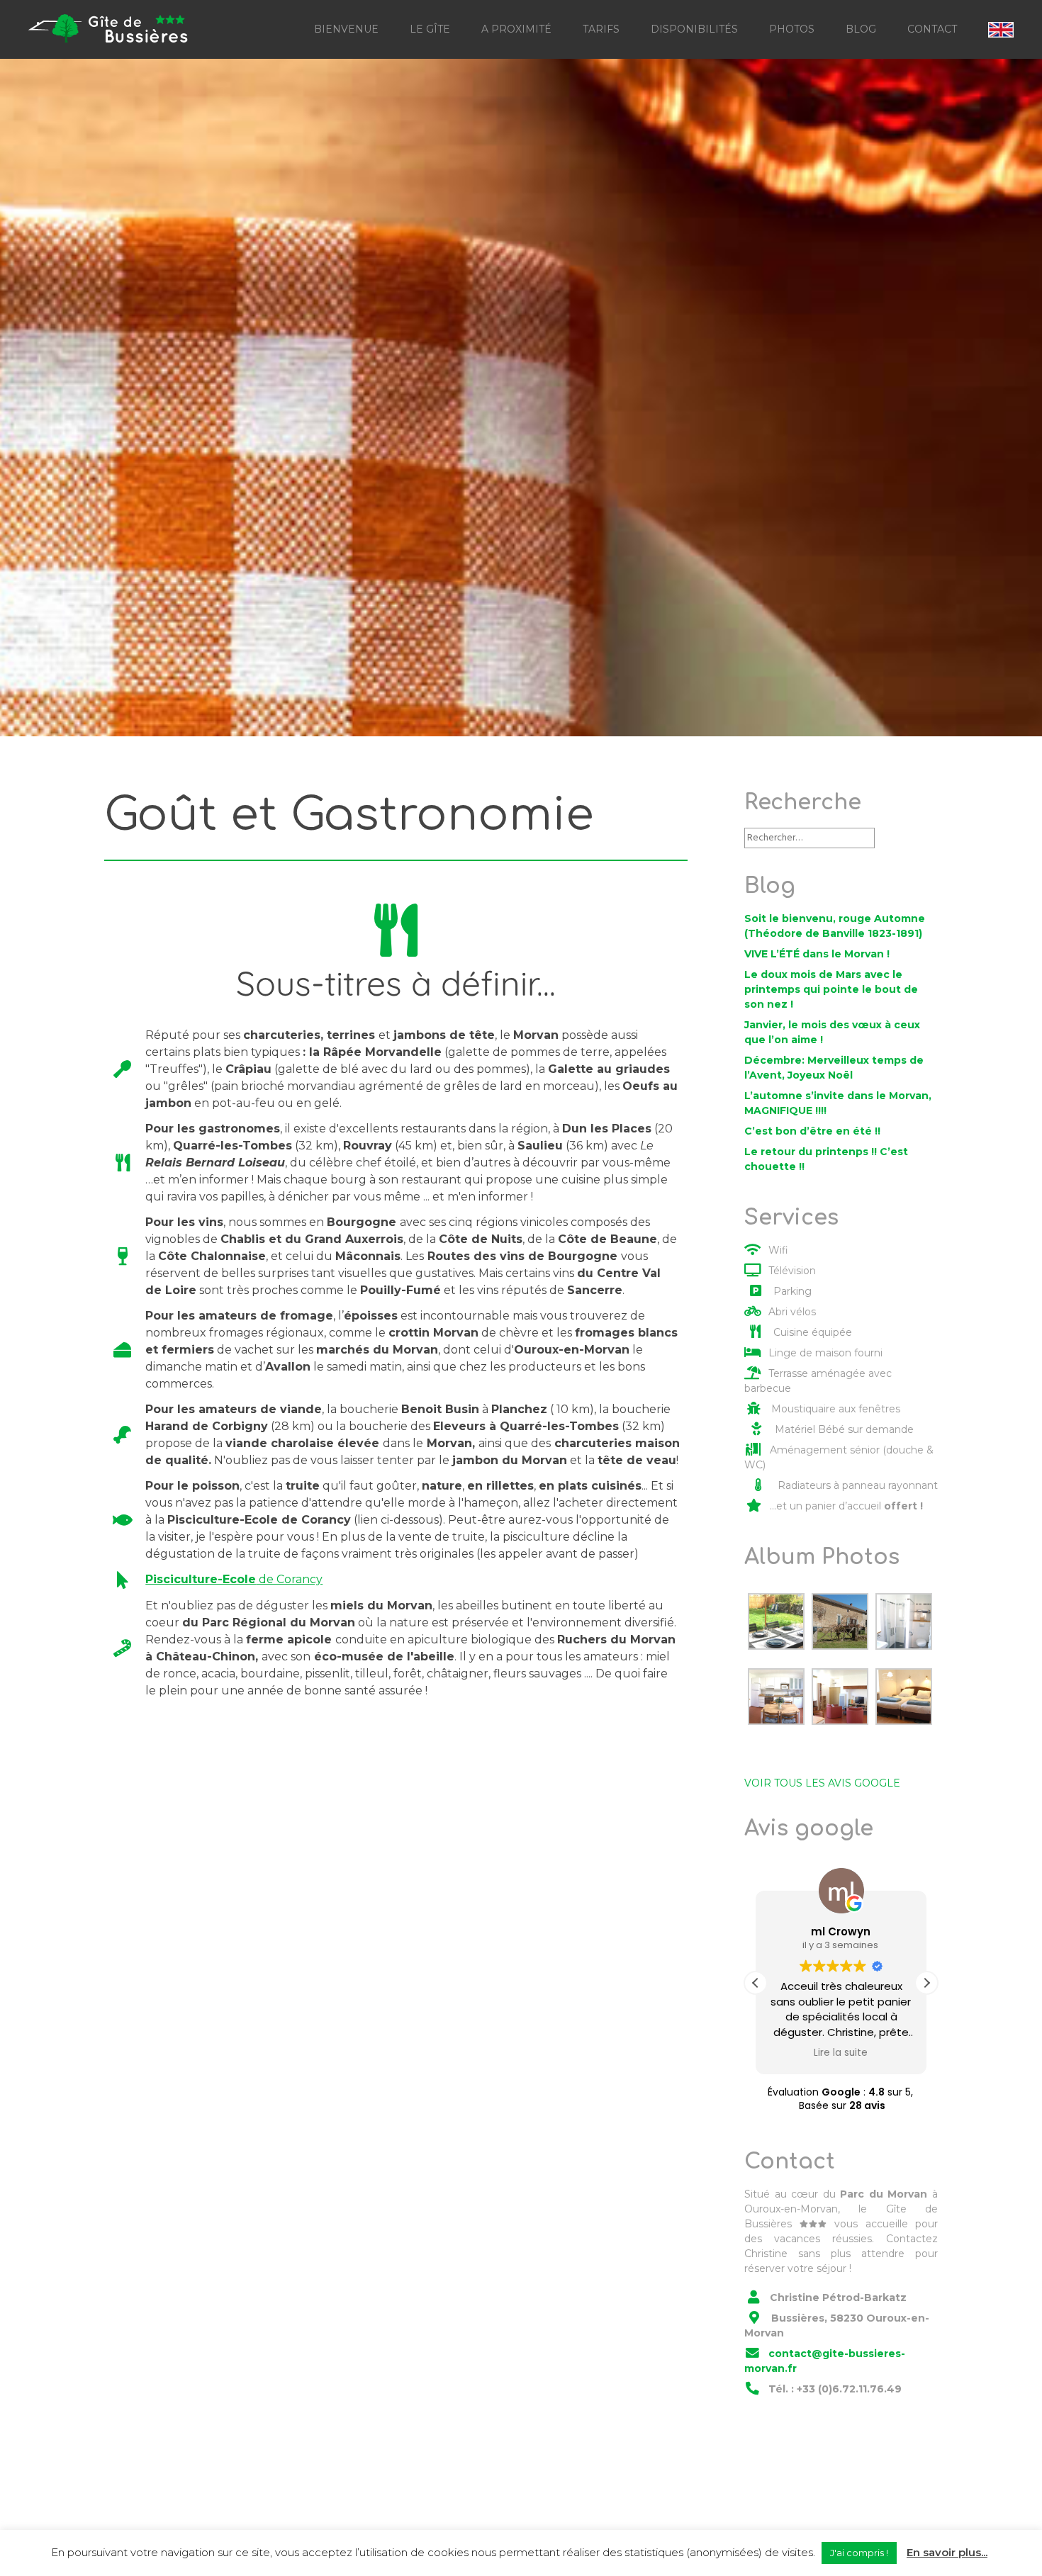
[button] (926, 1983)
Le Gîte (430, 29)
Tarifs (601, 29)
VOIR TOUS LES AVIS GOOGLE (822, 1783)
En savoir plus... (947, 2552)
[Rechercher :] (809, 837)
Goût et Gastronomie (402, 394)
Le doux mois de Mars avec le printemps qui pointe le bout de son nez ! (831, 989)
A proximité (516, 29)
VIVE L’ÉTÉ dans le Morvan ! (817, 954)
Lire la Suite (160, 451)
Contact (932, 29)
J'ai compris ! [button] (859, 2553)
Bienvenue (346, 29)
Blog (861, 29)
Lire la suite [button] (841, 2053)
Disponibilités (694, 29)
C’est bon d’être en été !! (812, 1131)
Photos (792, 29)
